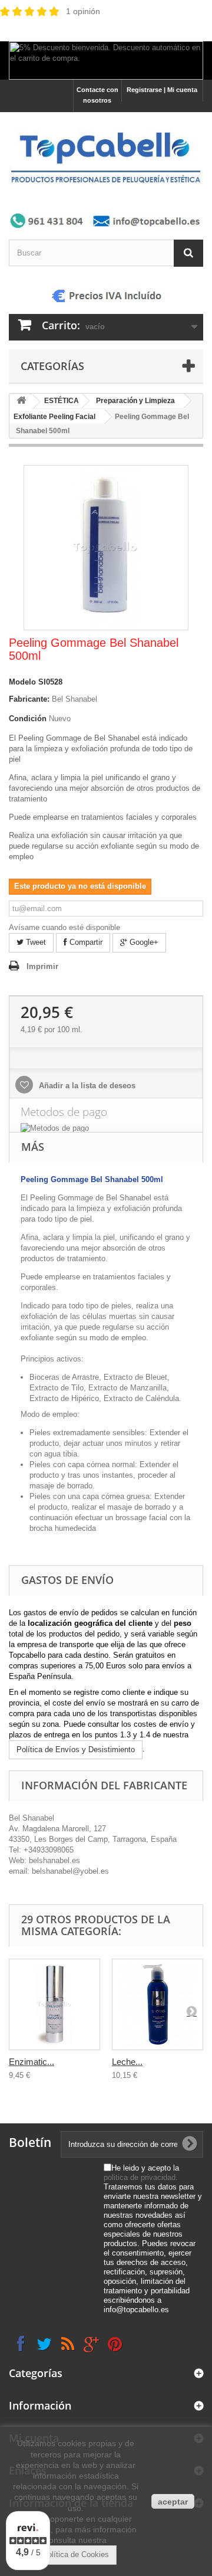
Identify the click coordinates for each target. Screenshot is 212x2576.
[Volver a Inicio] (21, 402)
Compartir (85, 942)
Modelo (22, 682)
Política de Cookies (76, 2554)
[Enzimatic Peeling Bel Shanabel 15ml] (54, 2004)
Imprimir (42, 966)
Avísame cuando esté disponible (64, 927)
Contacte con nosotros (97, 95)
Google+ (143, 942)
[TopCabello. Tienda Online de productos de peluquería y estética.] (106, 157)
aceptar (173, 2502)
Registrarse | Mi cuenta (162, 90)
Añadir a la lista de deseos (86, 1086)
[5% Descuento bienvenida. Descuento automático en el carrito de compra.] (106, 60)
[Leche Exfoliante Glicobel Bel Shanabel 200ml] (158, 2004)
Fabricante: (29, 699)
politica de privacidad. (141, 2177)
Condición (28, 719)
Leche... (127, 2062)
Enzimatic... (32, 2062)
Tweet (35, 942)
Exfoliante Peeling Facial (54, 417)
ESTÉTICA (62, 401)
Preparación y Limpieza (135, 401)
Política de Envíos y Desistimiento (76, 1749)
